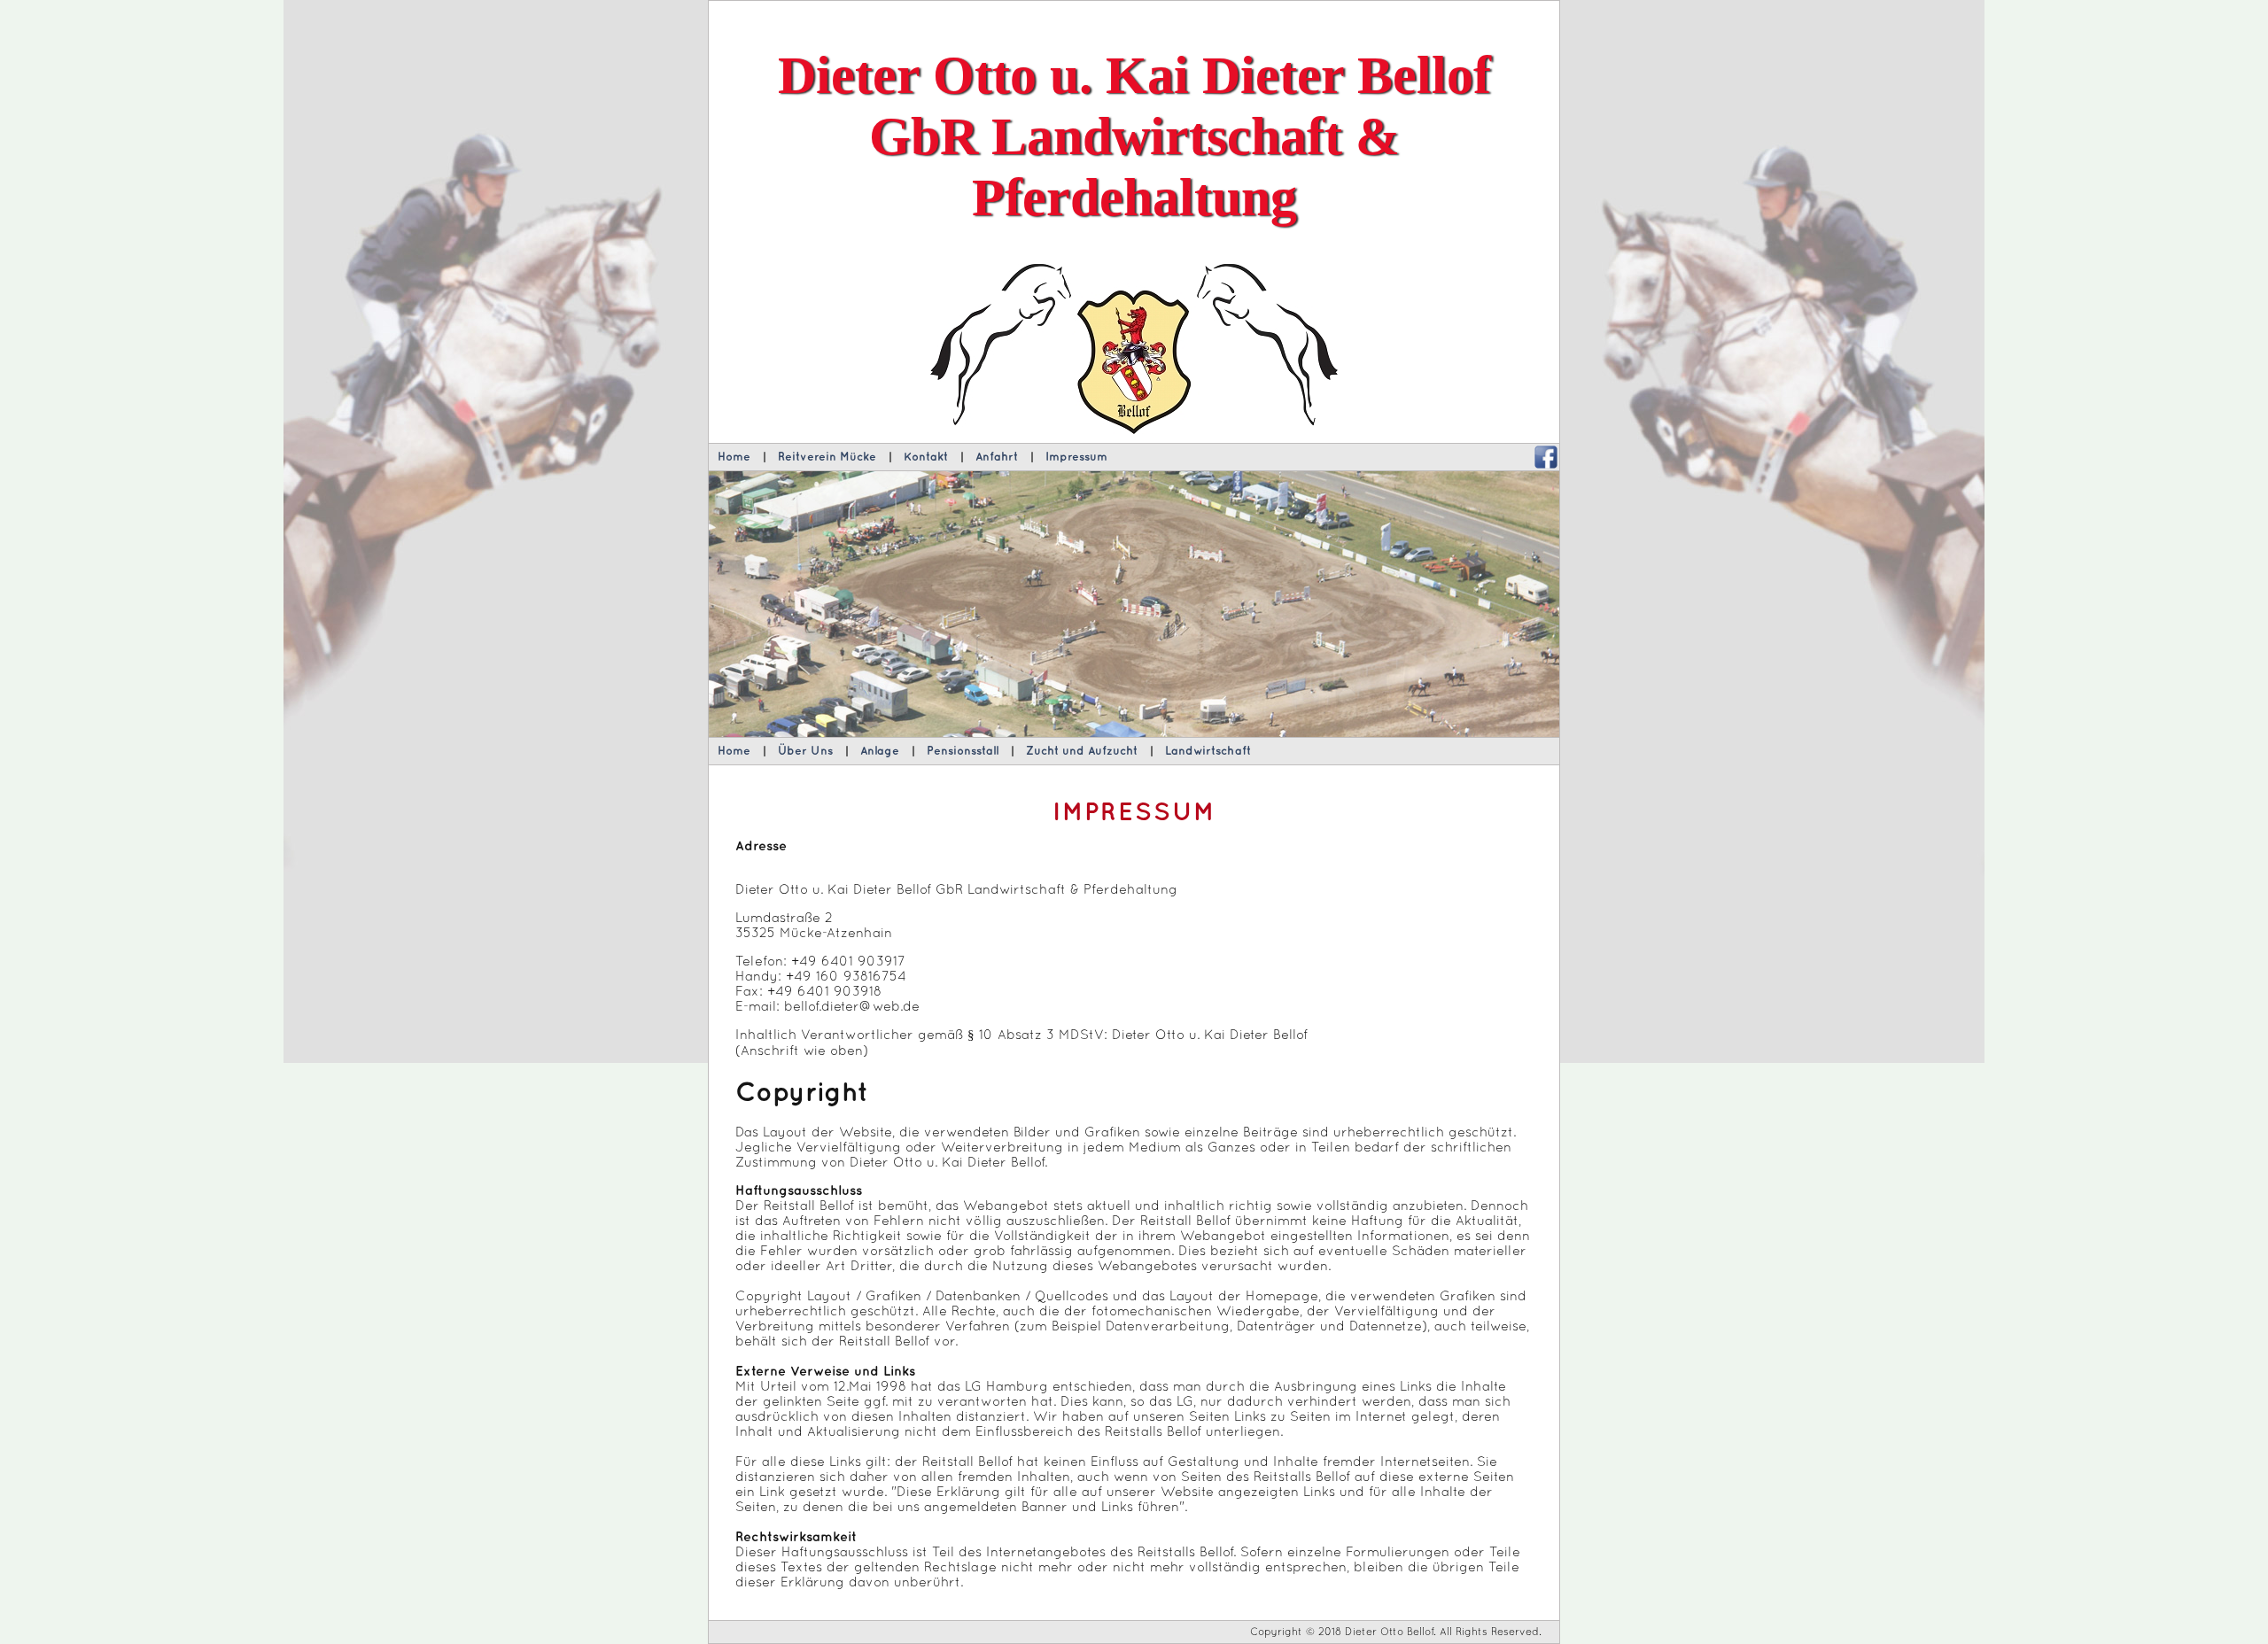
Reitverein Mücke (827, 457)
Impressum (1076, 457)
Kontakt (926, 457)
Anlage (880, 751)
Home (734, 457)
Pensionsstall (963, 751)
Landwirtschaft (1208, 751)
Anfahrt (997, 457)
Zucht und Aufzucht (1082, 751)
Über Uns (805, 751)
